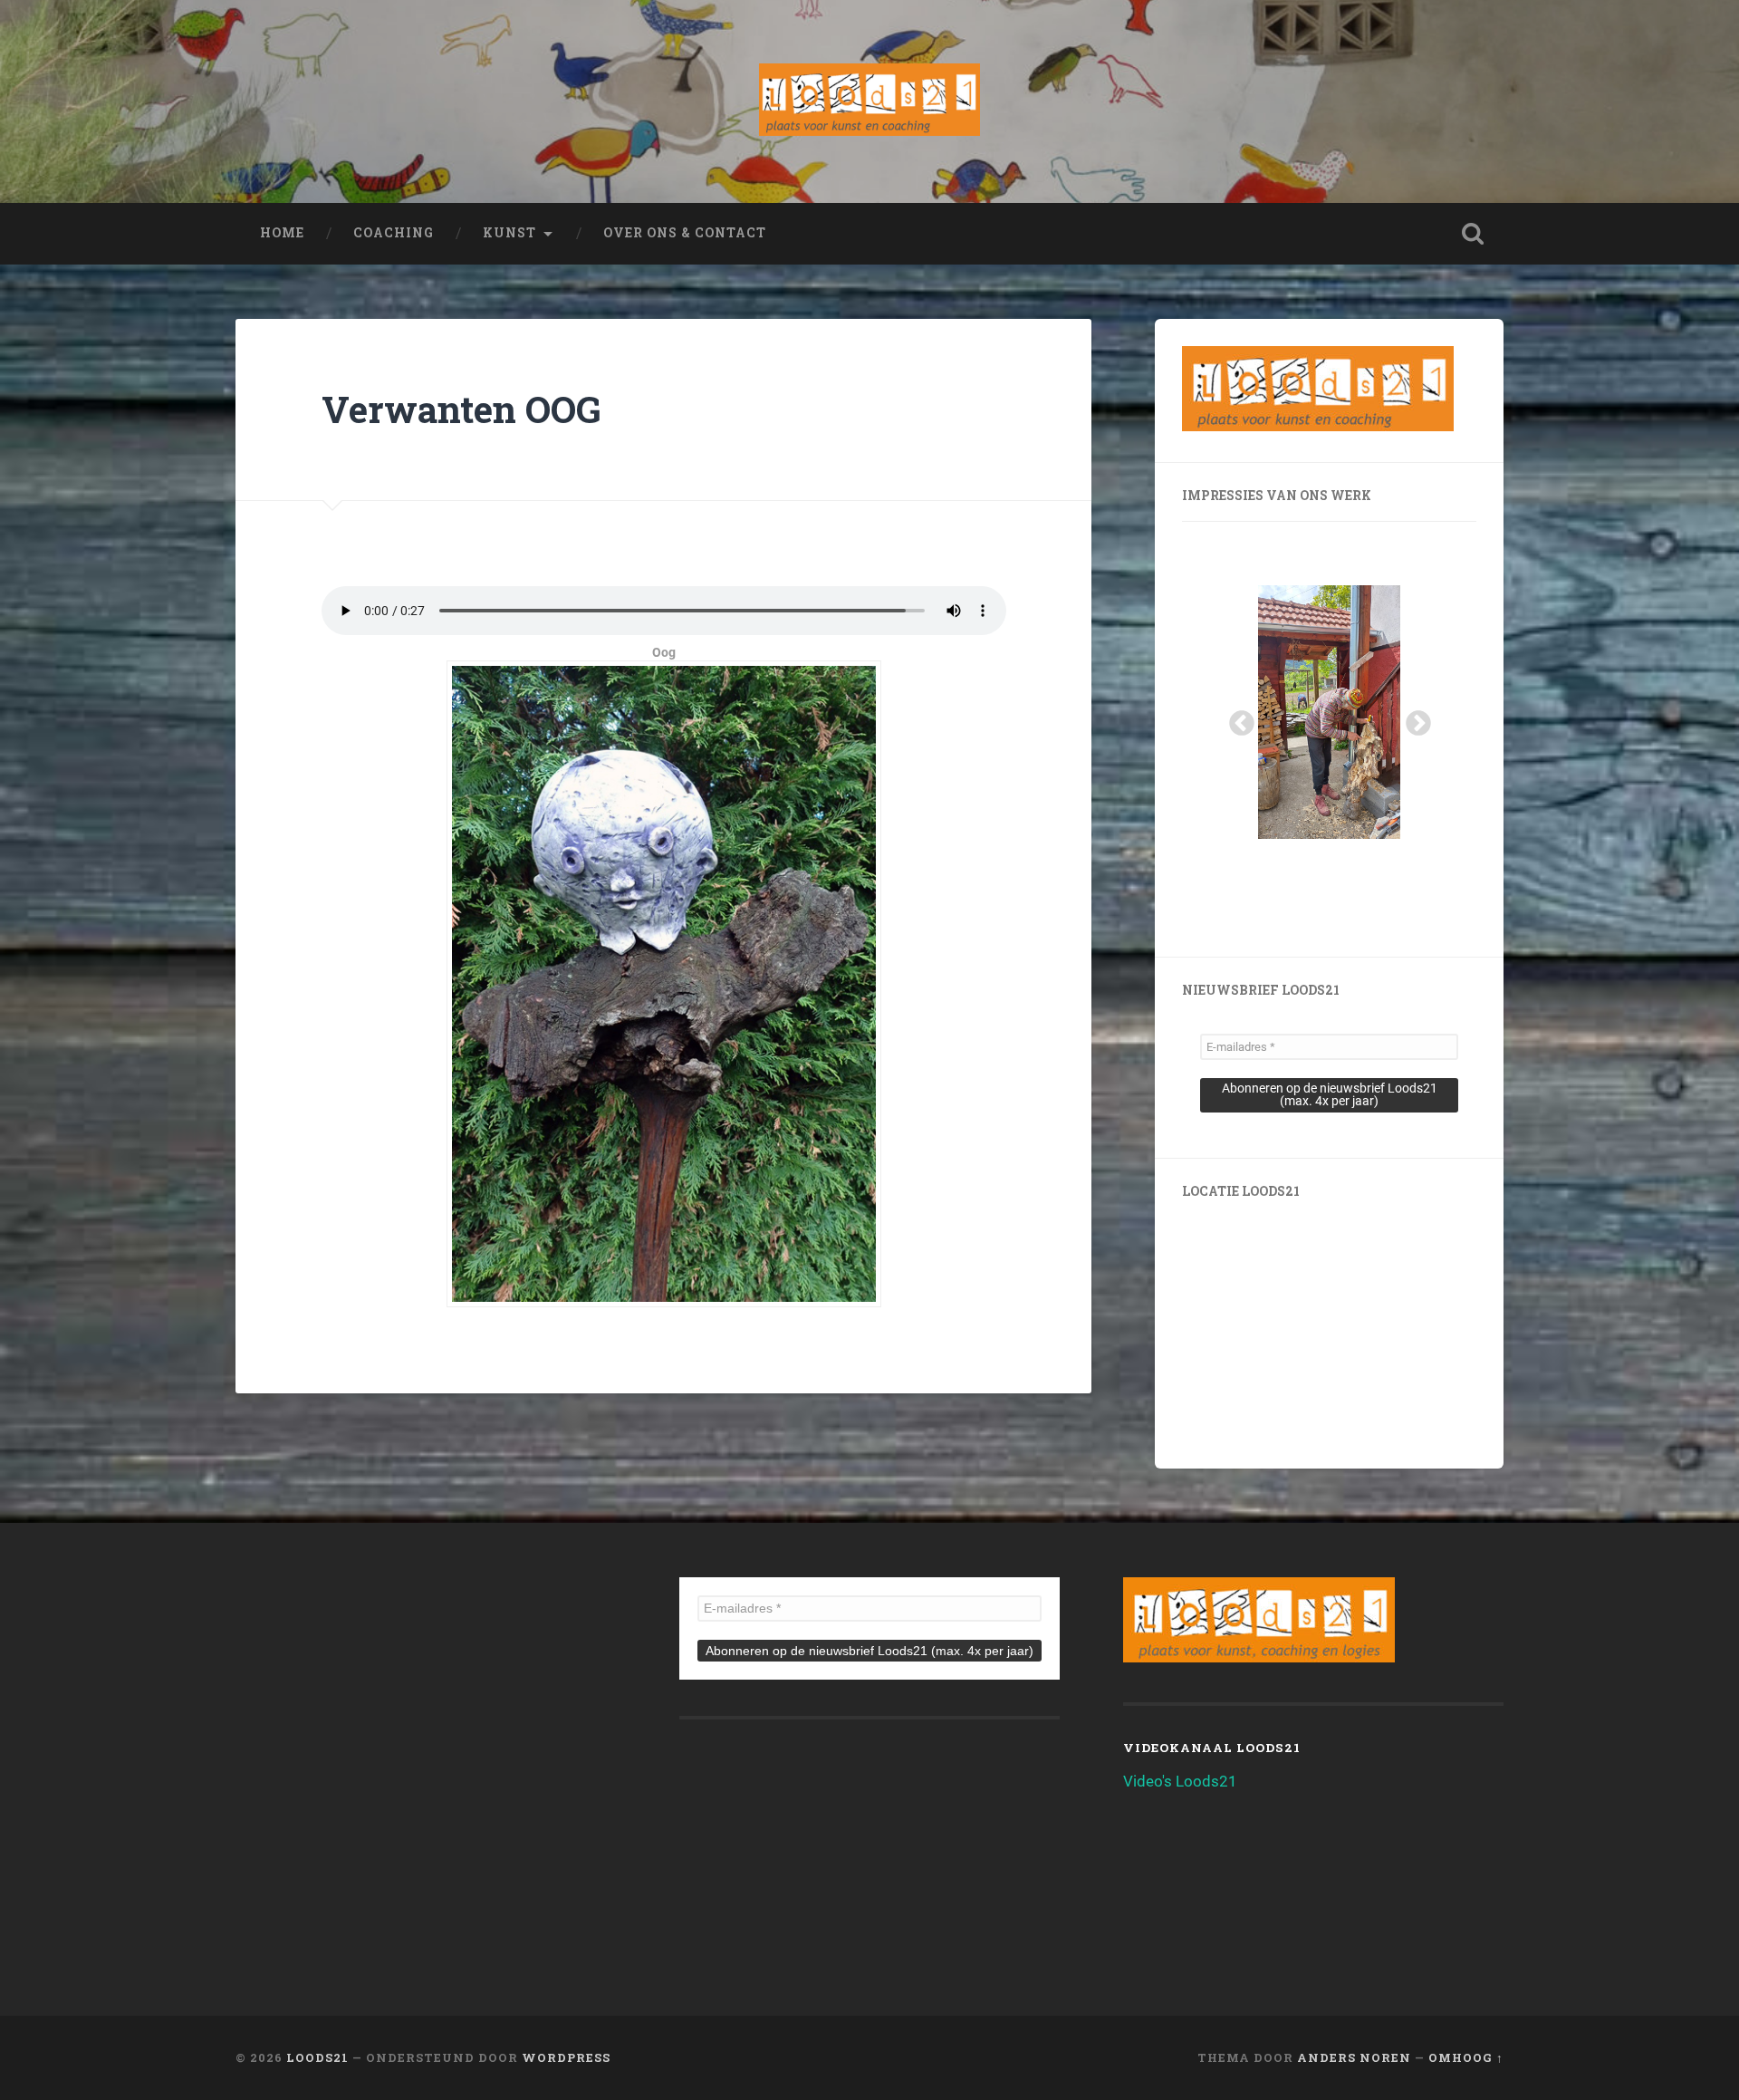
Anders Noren (1354, 2057)
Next (1413, 718)
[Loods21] (869, 101)
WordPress (566, 2057)
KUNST (509, 233)
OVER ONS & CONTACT (685, 233)
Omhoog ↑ (1466, 2057)
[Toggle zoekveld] (1473, 234)
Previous (1236, 718)
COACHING (394, 233)
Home (282, 233)
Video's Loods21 (1180, 1781)
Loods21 (317, 2057)
